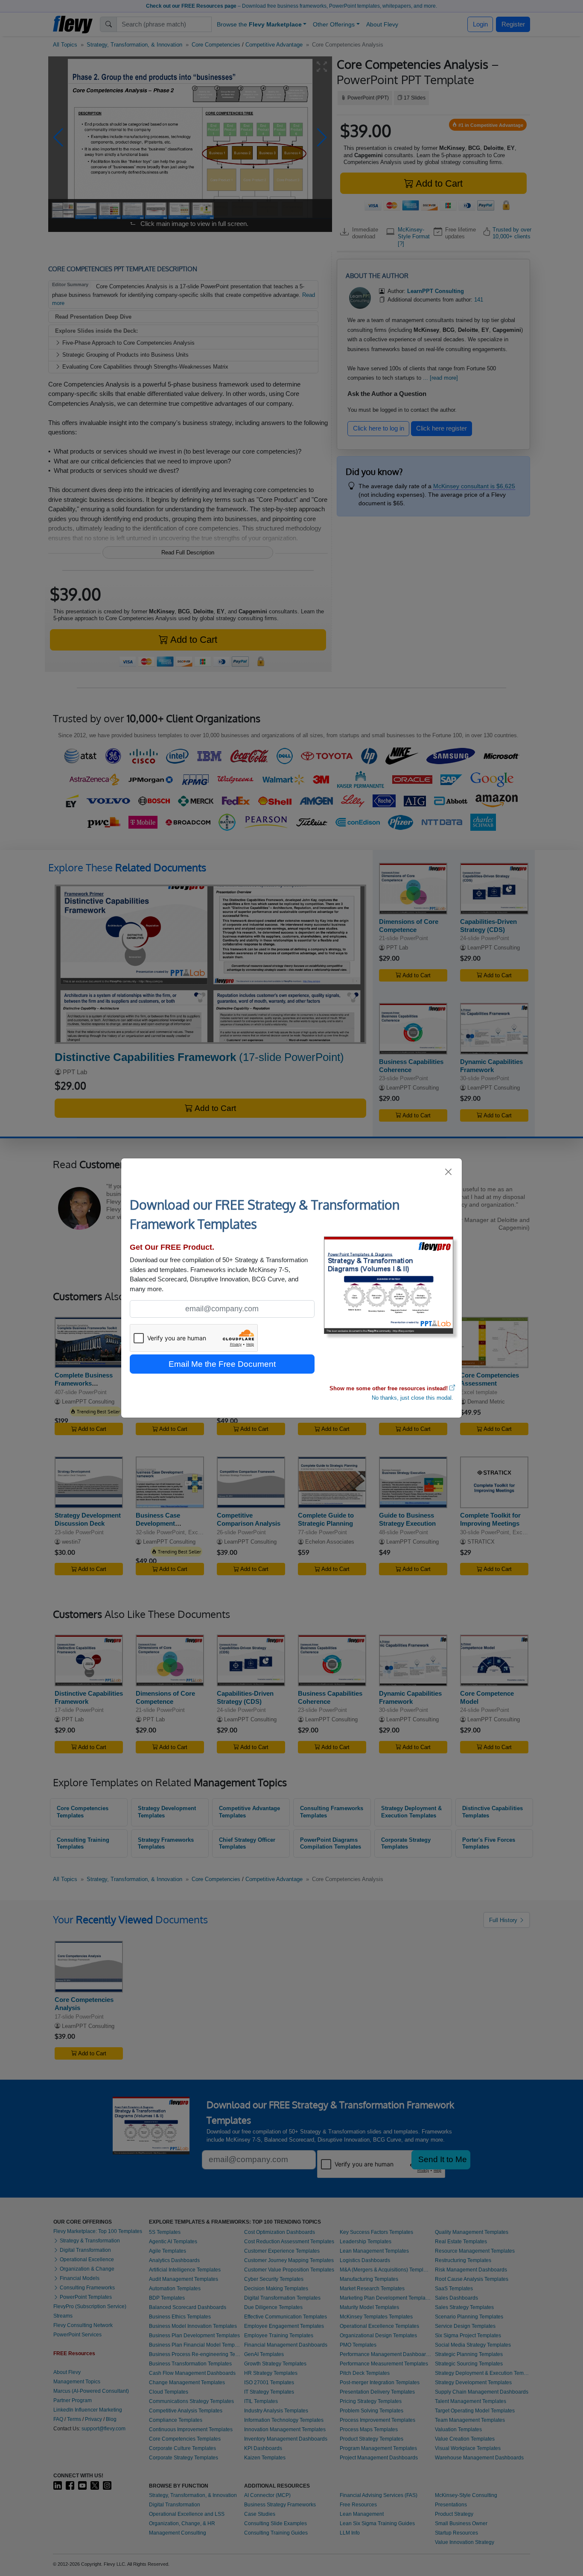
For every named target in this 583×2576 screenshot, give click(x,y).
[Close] (449, 1172)
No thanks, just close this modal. (412, 1398)
